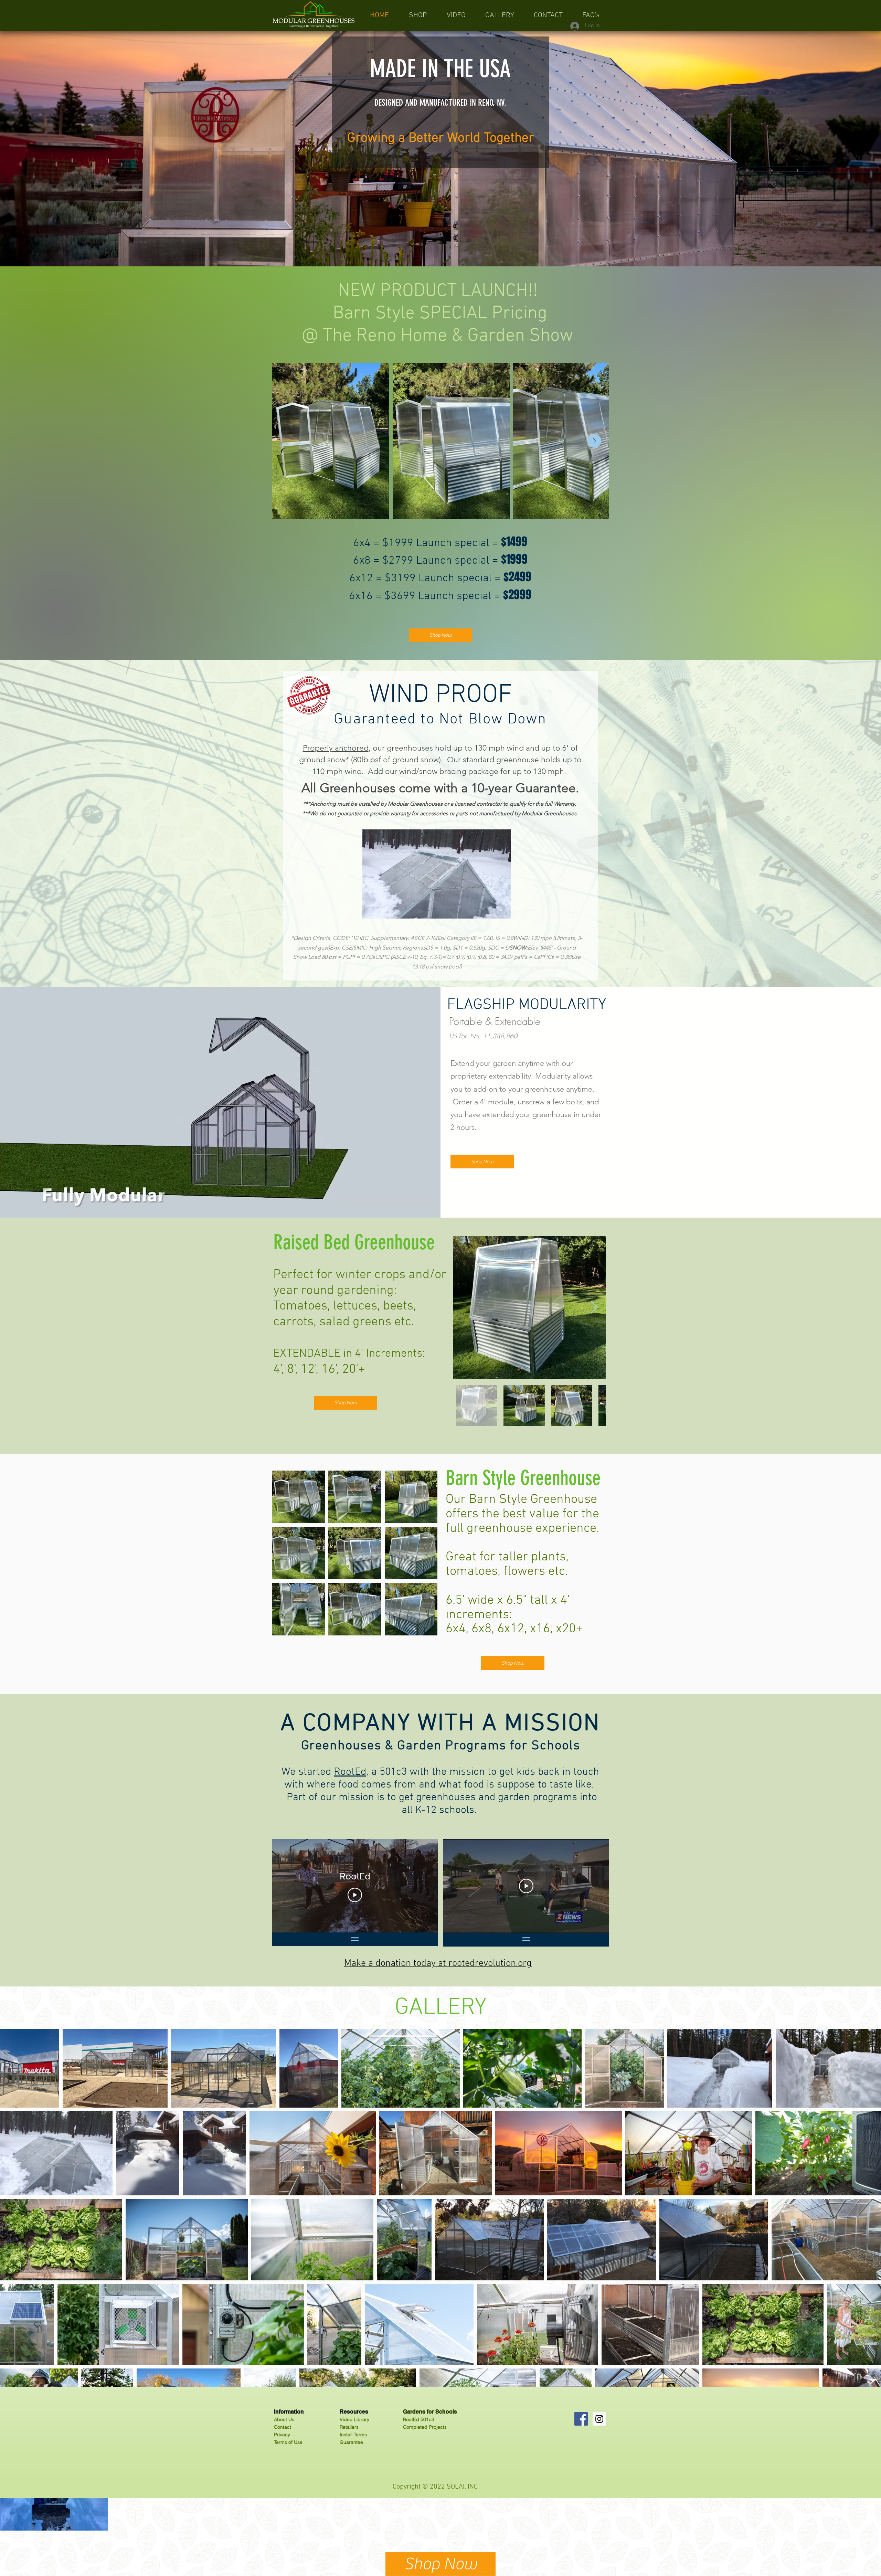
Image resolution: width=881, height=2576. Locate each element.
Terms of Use (288, 2442)
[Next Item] (594, 441)
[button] (437, 874)
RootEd (350, 1772)
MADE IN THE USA (440, 69)
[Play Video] (355, 1895)
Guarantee (351, 2442)
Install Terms (353, 2435)
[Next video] (423, 1886)
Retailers (349, 2427)
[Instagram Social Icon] (599, 2419)
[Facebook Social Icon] (581, 2419)
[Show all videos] (355, 1939)
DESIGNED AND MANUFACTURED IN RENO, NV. (440, 103)
